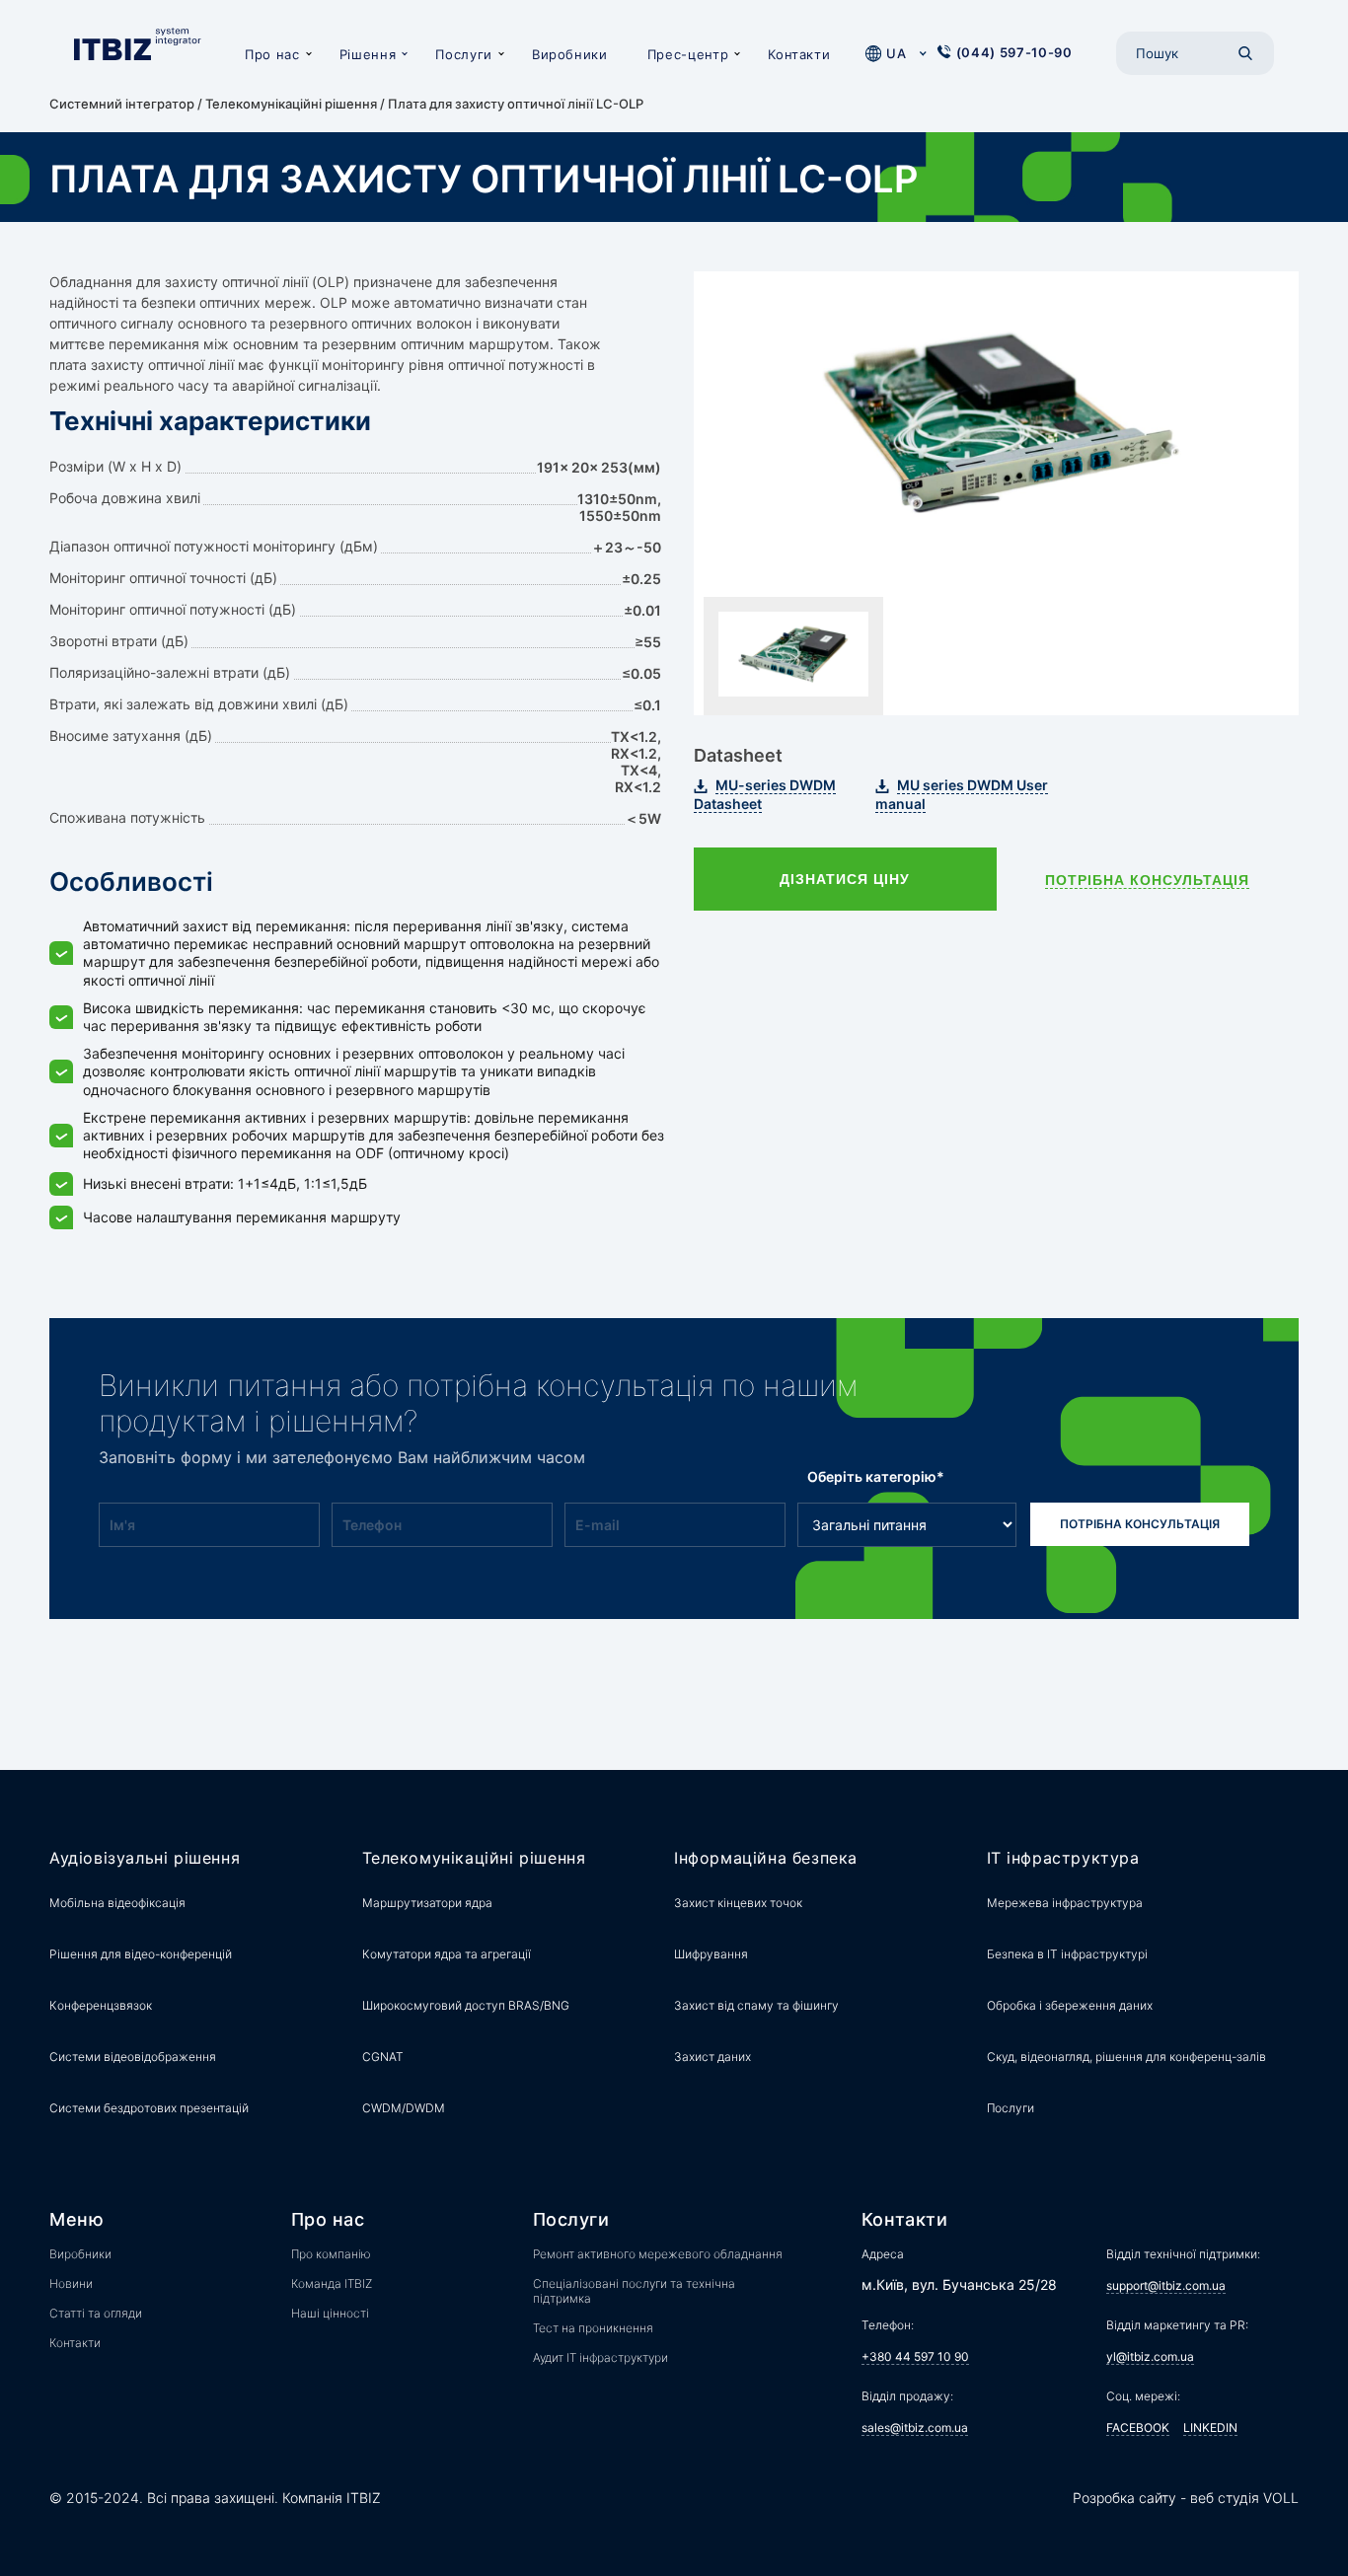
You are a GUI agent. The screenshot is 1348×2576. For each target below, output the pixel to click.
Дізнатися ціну (845, 879)
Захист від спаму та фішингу (756, 2005)
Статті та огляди (96, 2313)
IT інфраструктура (1063, 1858)
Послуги (464, 54)
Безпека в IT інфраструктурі (1067, 1954)
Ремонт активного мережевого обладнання (658, 2254)
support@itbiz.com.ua (1166, 2285)
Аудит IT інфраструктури (600, 2357)
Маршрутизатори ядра (427, 1903)
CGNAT (383, 2057)
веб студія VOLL (1244, 2498)
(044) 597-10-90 (1014, 52)
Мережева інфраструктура (1065, 1903)
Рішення (368, 54)
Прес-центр (688, 54)
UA (896, 53)
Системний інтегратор (122, 104)
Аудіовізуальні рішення (145, 1858)
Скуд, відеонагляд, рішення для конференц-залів (1126, 2057)
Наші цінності (330, 2313)
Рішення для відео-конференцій (141, 1954)
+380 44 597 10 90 (915, 2356)
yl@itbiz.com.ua (1150, 2356)
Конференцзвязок (101, 2005)
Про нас (272, 54)
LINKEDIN (1210, 2428)
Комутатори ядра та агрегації (447, 1954)
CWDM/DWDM (404, 2108)
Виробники (570, 54)
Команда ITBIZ (332, 2283)
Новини (71, 2283)
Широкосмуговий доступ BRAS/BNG (466, 2005)
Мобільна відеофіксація (117, 1903)
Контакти (799, 54)
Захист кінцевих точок (738, 1903)
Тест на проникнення (593, 2328)
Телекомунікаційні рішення (291, 104)
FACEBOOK (1138, 2428)
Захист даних (712, 2057)
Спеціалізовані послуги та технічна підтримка (634, 2291)
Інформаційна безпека (766, 1858)
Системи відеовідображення (133, 2057)
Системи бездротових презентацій (149, 2108)
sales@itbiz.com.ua (915, 2428)
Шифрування (711, 1954)
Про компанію (331, 2254)
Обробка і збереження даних (1070, 2005)
